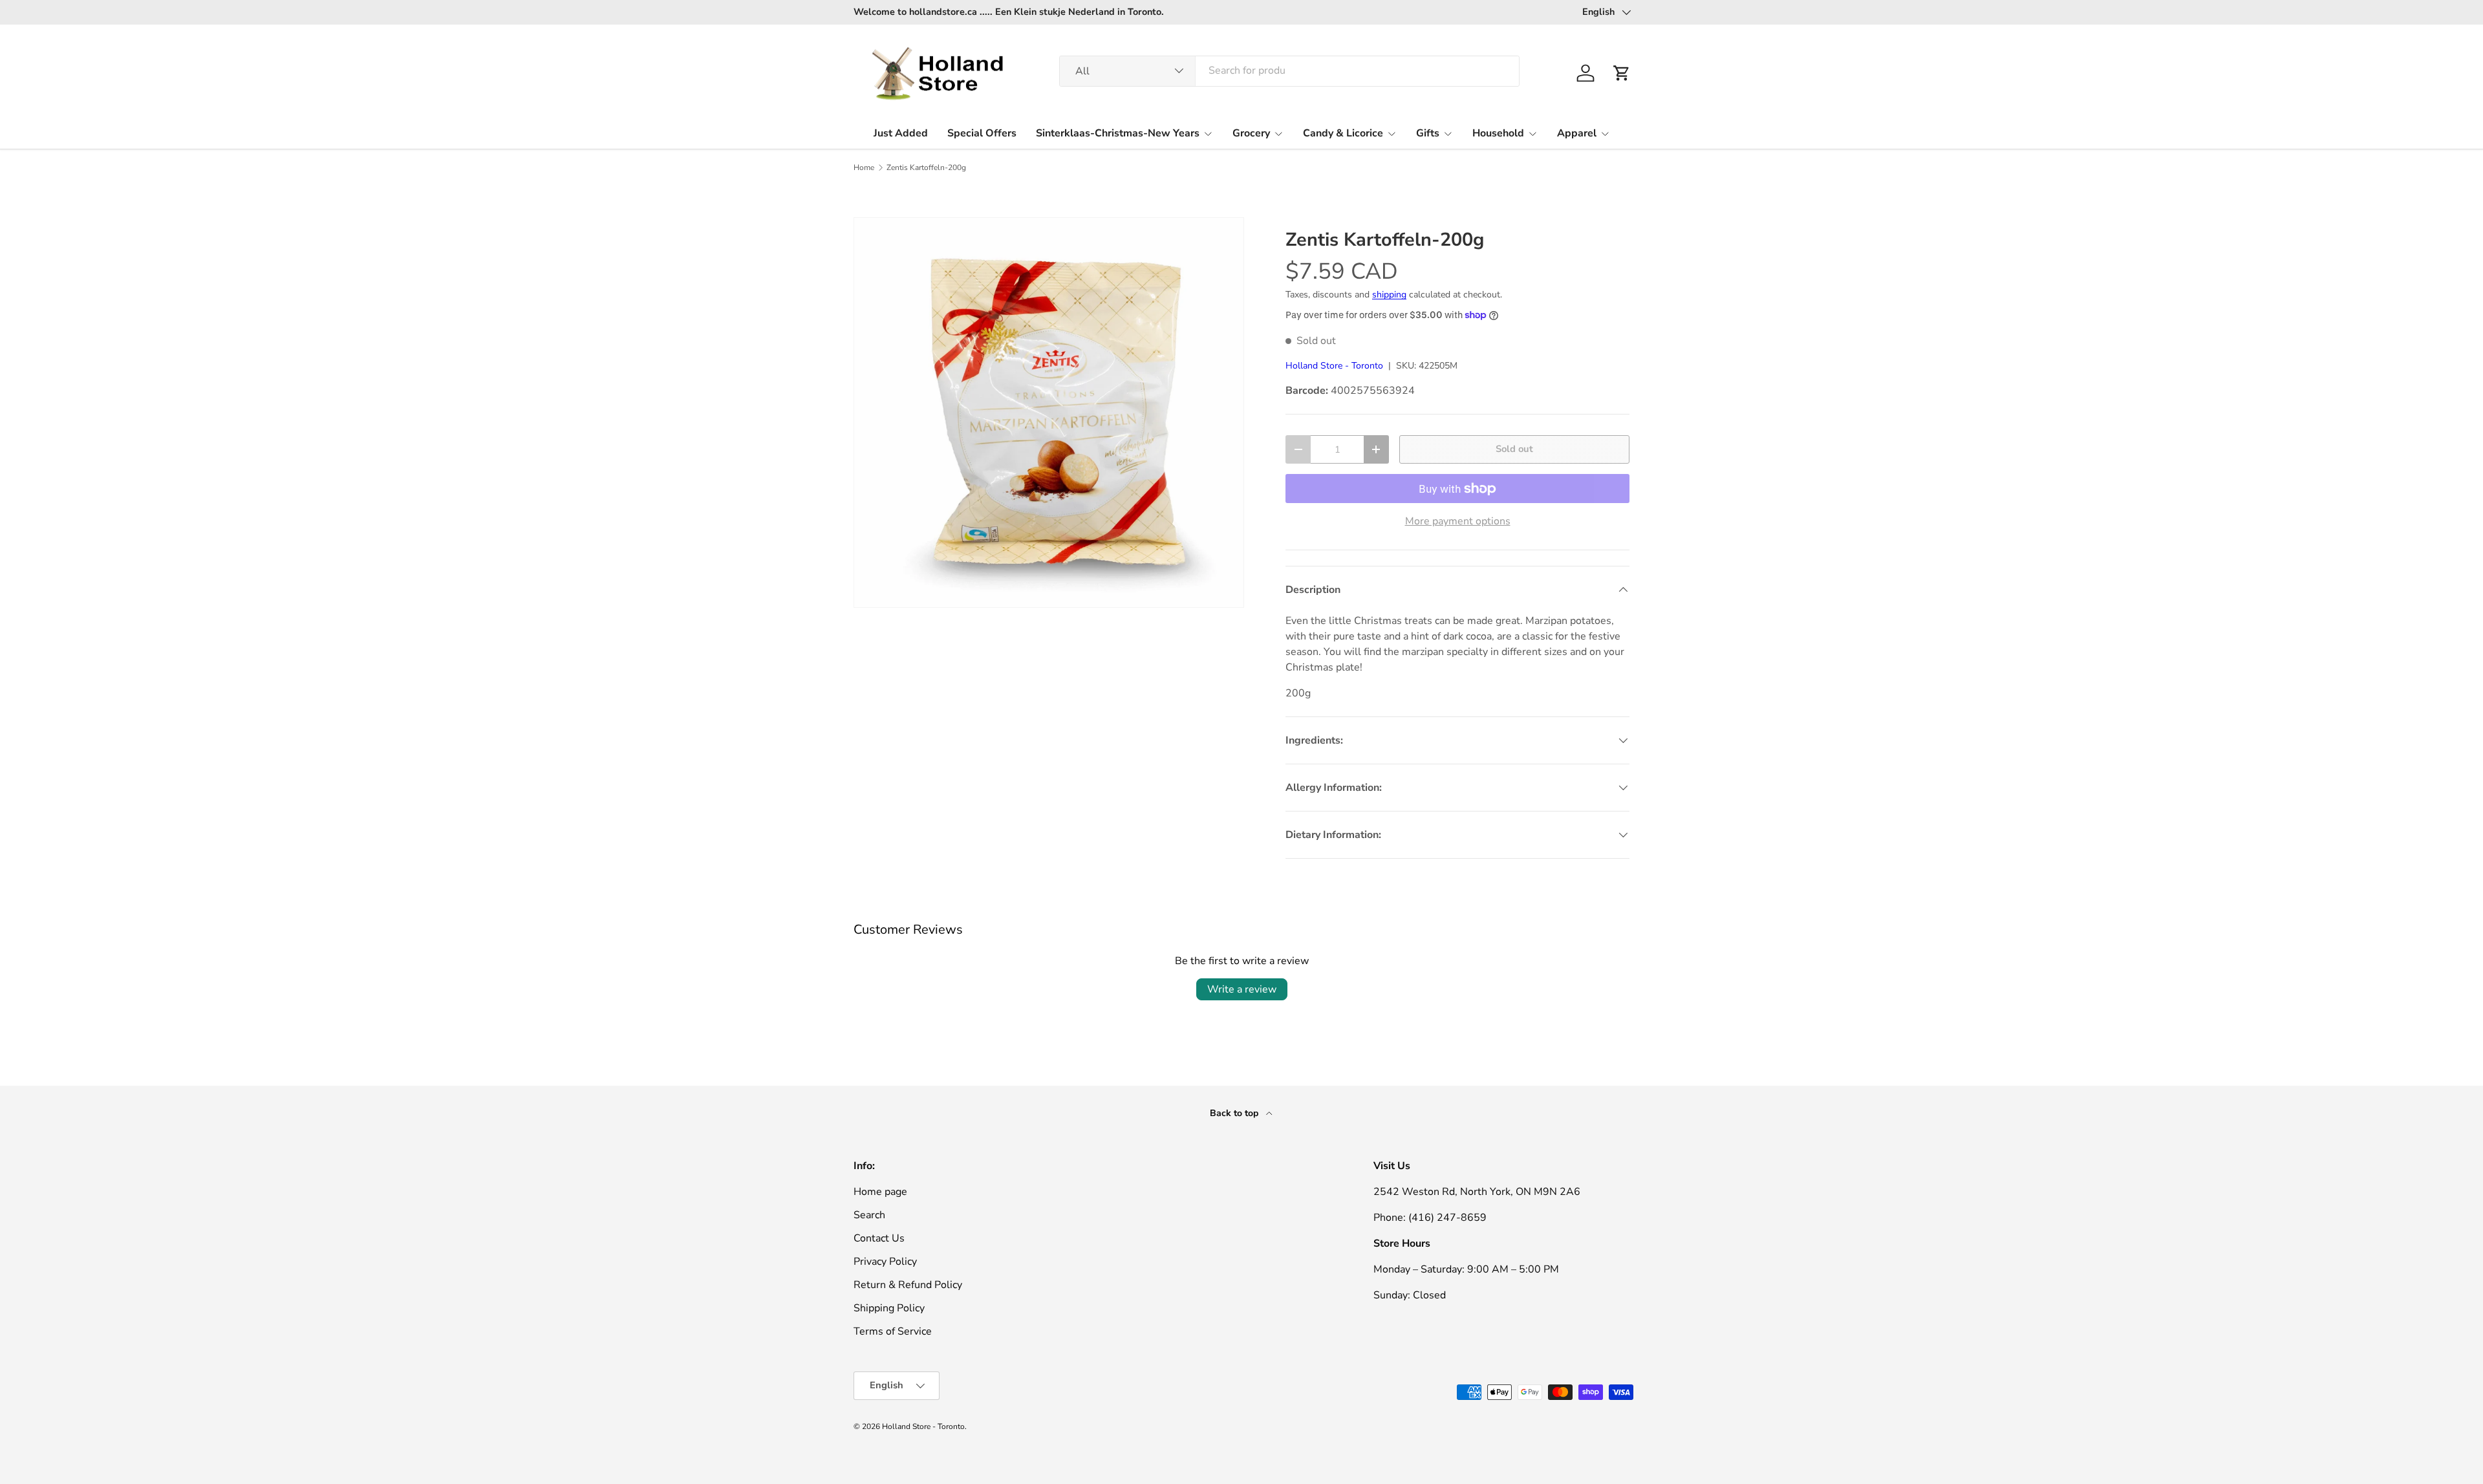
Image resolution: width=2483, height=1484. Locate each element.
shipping (1389, 295)
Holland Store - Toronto (1334, 366)
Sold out (1514, 449)
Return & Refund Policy (908, 1285)
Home (864, 167)
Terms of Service (893, 1331)
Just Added (901, 133)
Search (869, 1215)
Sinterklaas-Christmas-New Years (1118, 133)
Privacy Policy (885, 1262)
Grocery (1251, 133)
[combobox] (1290, 70)
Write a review (1242, 989)
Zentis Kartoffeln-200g (926, 167)
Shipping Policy (889, 1308)
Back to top (1235, 1113)
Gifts (1428, 133)
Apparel (1577, 133)
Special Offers (982, 133)
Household (1498, 133)
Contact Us (879, 1238)
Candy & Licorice (1343, 133)
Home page (880, 1192)
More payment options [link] (1458, 521)
